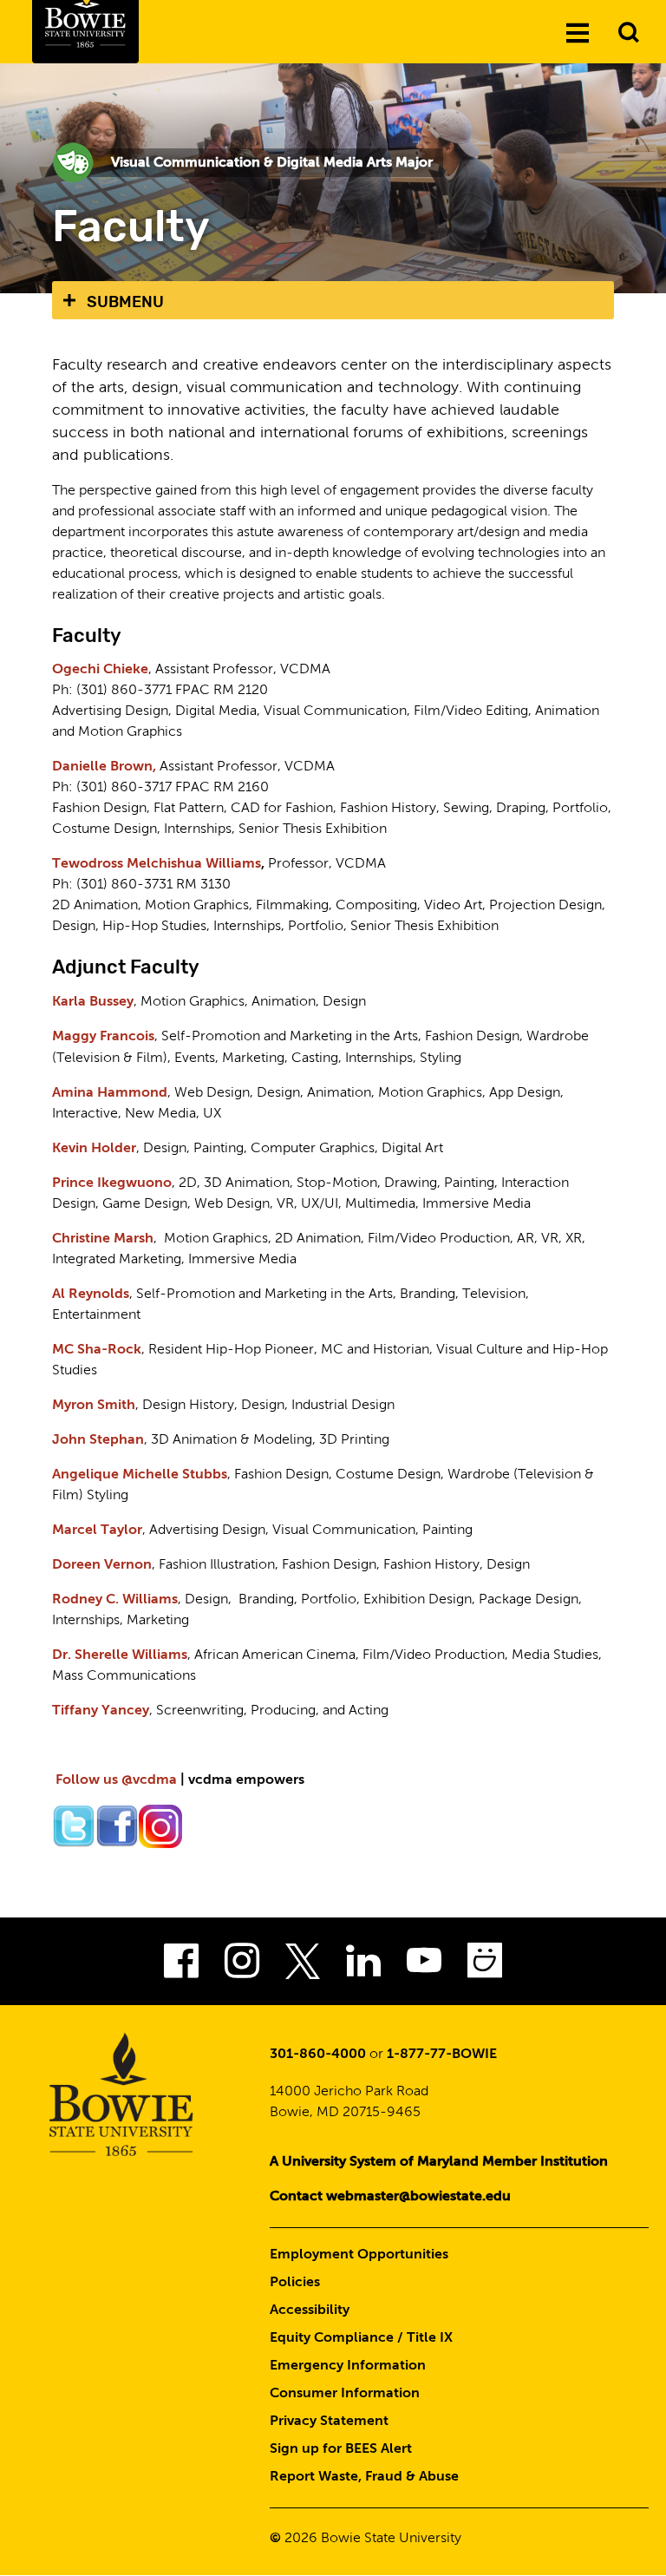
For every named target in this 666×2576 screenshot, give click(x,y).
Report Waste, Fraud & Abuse (364, 2477)
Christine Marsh (103, 1239)
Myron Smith (94, 1406)
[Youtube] (424, 1966)
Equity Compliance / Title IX (361, 2338)
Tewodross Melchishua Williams (157, 864)
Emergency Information (348, 2366)
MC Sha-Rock (97, 1350)
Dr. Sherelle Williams (120, 1655)
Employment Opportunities (359, 2255)
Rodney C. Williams (115, 1600)
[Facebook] (181, 1966)
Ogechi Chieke (100, 670)
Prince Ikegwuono (112, 1183)
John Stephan (98, 1440)
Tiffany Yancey (101, 1711)
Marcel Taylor (97, 1531)
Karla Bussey (93, 1002)
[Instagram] (242, 1966)
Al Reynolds (91, 1295)
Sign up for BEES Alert (341, 2449)
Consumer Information (345, 2394)
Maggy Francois (103, 1037)
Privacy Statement (329, 2422)
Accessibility (310, 2311)
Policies (295, 2283)
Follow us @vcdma (116, 1780)
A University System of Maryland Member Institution (439, 2162)
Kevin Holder (94, 1149)
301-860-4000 (318, 2055)
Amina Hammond (110, 1093)
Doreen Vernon (102, 1565)
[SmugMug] (485, 1966)
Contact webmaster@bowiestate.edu (390, 2197)
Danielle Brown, (104, 767)
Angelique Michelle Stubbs (140, 1475)
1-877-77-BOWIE (442, 2055)
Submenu (125, 302)
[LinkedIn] (363, 1966)
